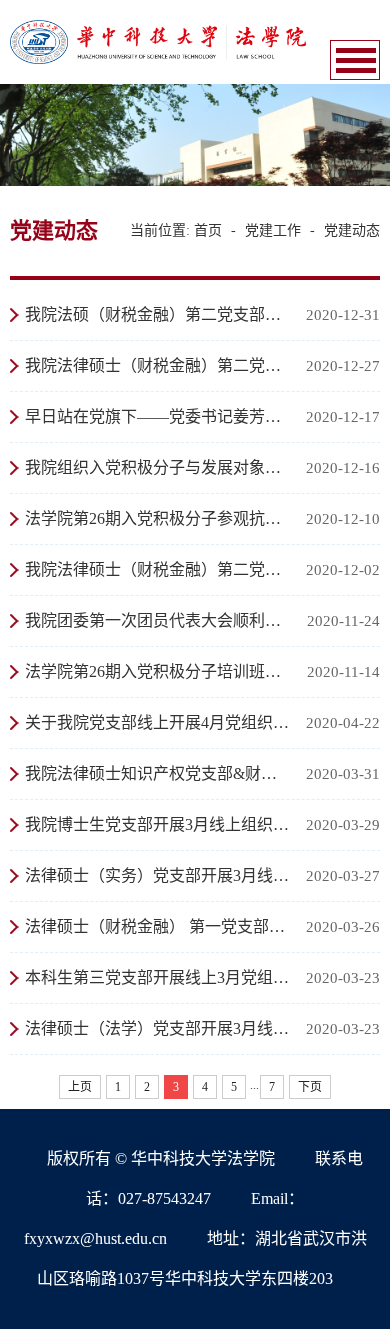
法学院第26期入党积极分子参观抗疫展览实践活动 (158, 518)
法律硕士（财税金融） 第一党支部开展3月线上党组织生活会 (158, 926)
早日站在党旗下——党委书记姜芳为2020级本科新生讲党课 (158, 416)
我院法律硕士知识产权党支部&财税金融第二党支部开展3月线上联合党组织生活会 (158, 773)
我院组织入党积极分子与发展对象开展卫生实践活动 (158, 467)
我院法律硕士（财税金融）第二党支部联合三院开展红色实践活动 (158, 365)
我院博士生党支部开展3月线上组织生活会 (158, 824)
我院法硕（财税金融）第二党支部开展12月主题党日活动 (158, 314)
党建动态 (352, 230)
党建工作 (273, 230)
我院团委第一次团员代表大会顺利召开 (158, 620)
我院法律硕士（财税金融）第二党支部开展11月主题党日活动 (158, 569)
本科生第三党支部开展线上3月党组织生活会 (158, 977)
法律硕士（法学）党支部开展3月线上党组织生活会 (158, 1028)
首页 (208, 230)
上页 (80, 1087)
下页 (310, 1087)
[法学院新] (158, 40)
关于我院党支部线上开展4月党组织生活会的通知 (158, 722)
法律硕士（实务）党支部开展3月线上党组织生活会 (158, 875)
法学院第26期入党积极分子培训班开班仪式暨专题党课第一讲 (158, 671)
